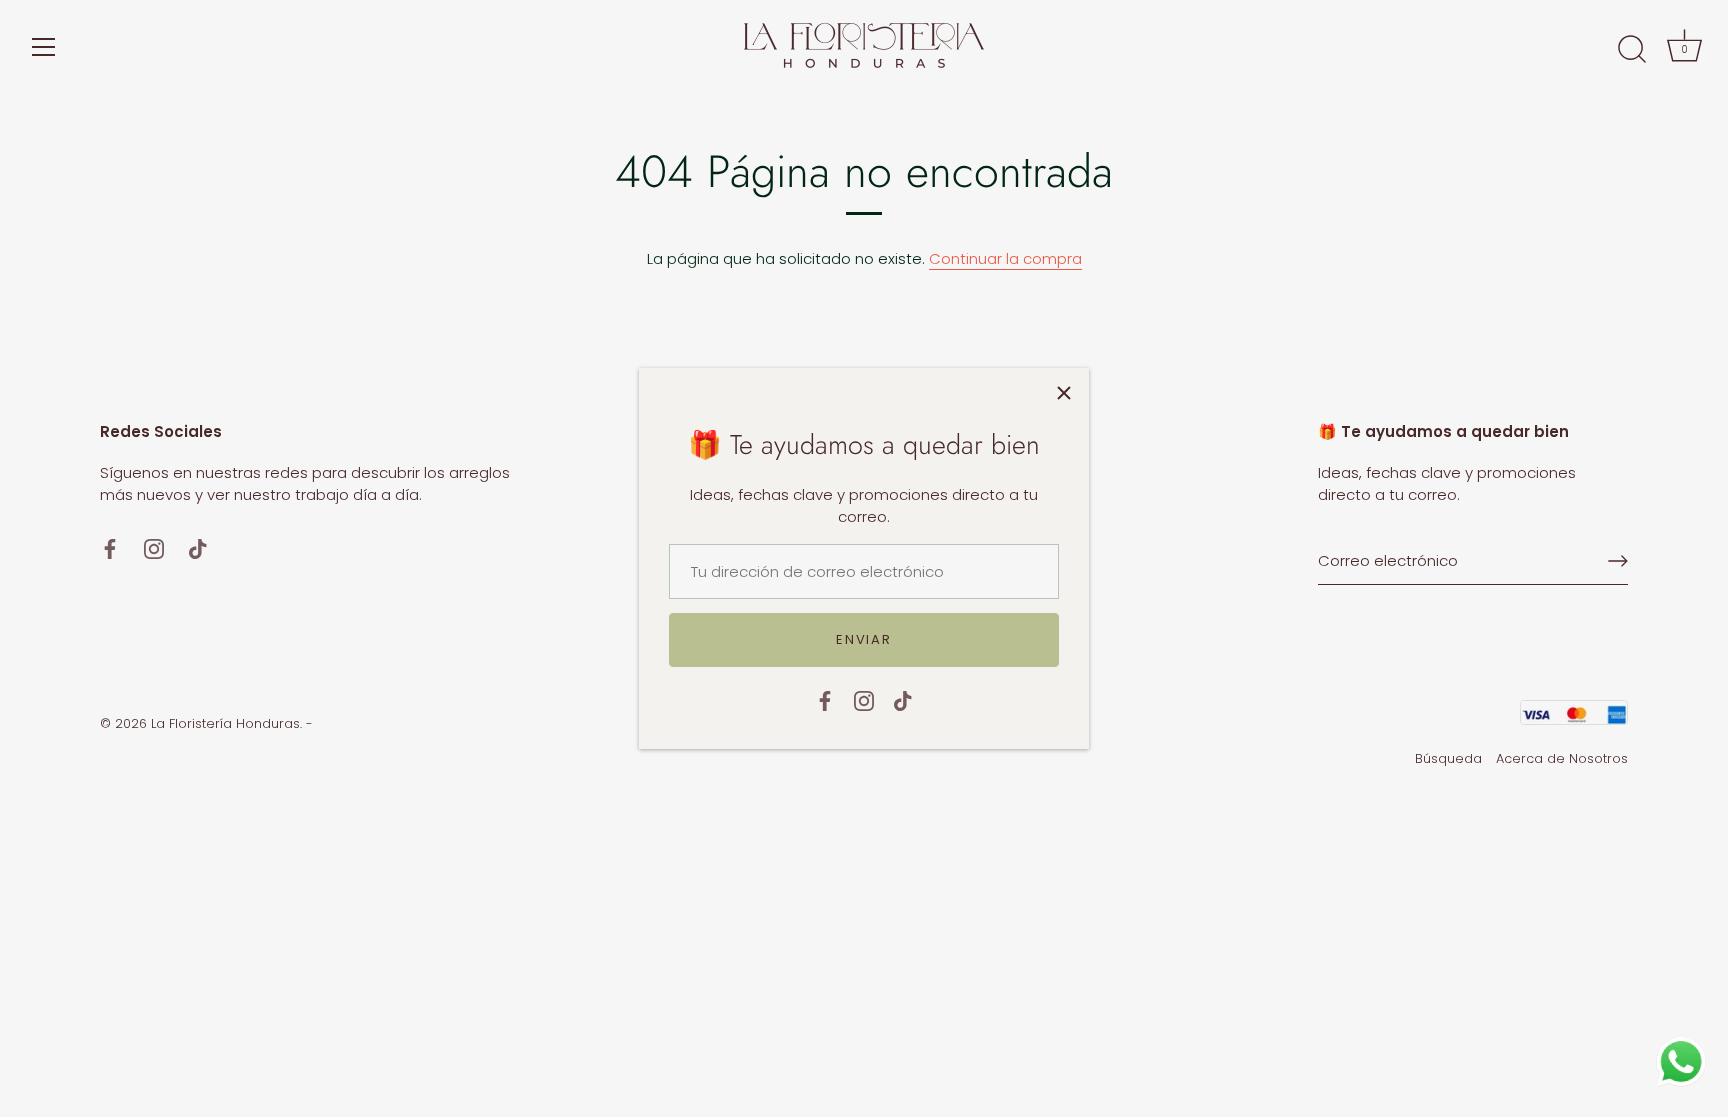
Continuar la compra (1005, 258)
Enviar (863, 639)
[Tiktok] (903, 699)
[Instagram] (864, 699)
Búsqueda (1448, 758)
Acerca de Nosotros (1562, 758)
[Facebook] (825, 699)
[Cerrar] (1064, 393)
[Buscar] (1632, 50)
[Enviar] (1618, 561)
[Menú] (44, 47)
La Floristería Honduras (225, 723)
